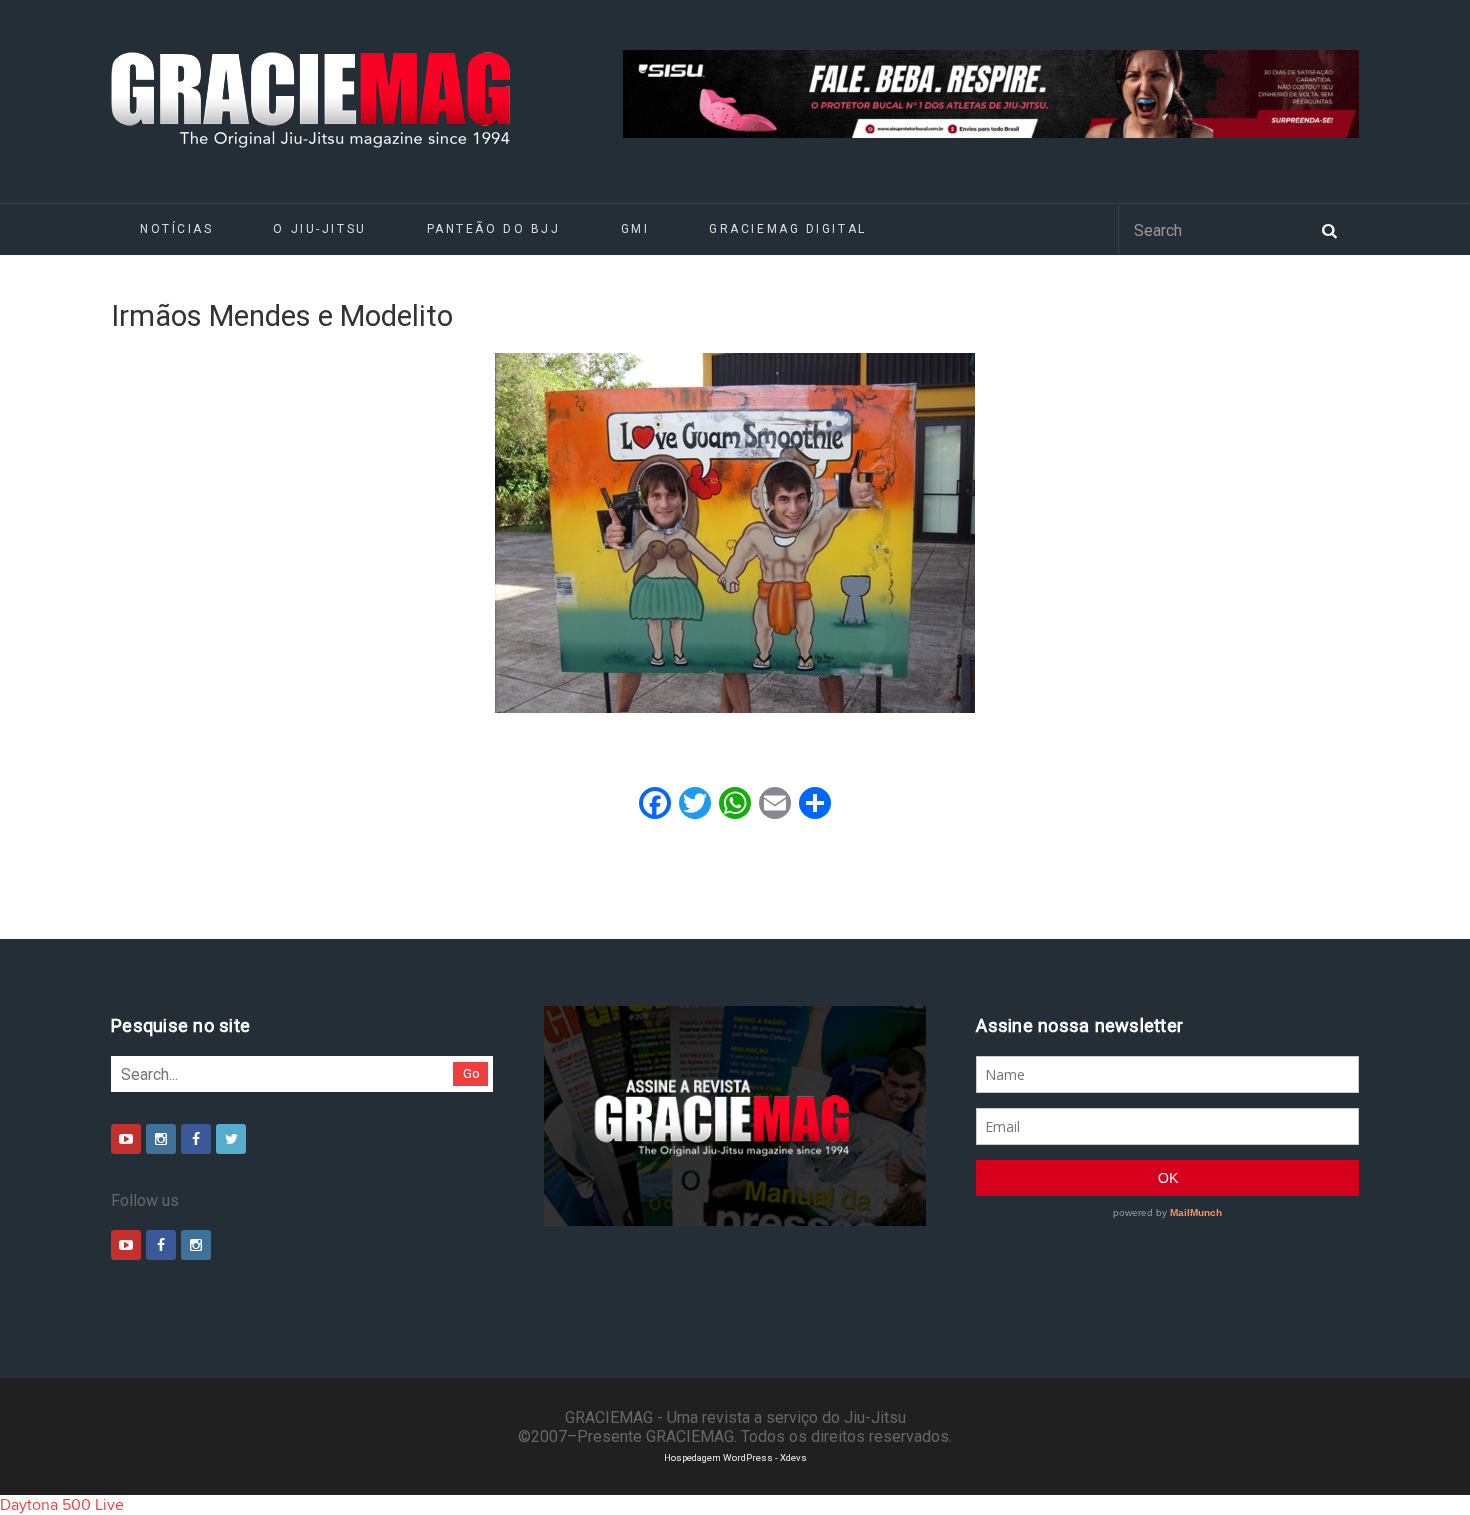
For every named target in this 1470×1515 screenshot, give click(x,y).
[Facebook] (196, 1139)
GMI (635, 229)
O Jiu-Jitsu (319, 229)
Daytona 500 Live (62, 1505)
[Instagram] (161, 1139)
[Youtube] (126, 1139)
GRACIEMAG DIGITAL (788, 229)
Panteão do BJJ (494, 229)
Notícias (176, 229)
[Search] (1329, 229)
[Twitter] (231, 1139)
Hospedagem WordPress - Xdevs (735, 1457)
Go (471, 1073)
